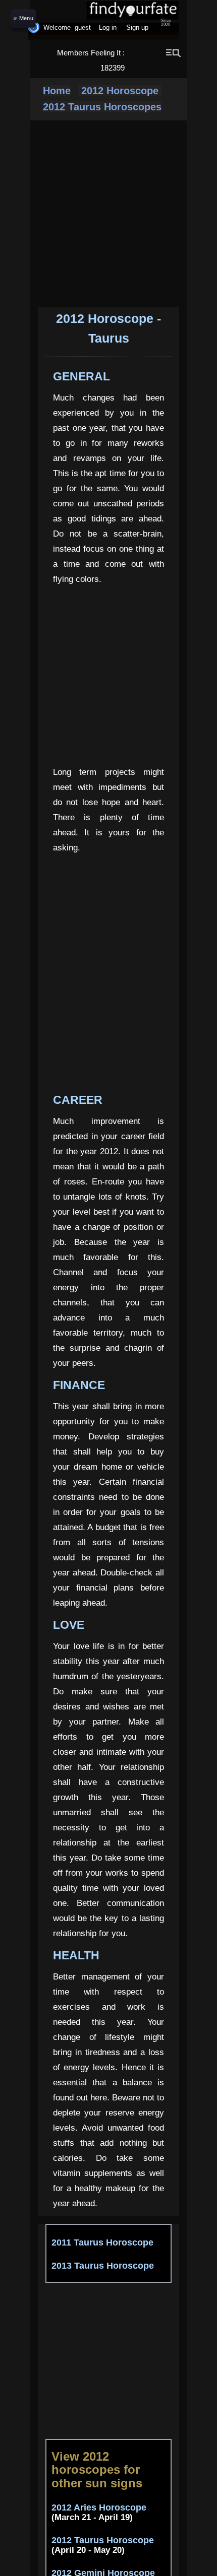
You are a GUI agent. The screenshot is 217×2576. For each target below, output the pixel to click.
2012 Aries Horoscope (99, 2507)
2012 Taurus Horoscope (103, 2540)
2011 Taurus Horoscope (102, 2242)
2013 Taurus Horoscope (103, 2266)
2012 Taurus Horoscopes (102, 107)
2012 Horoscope (120, 91)
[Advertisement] (129, 2361)
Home (57, 91)
